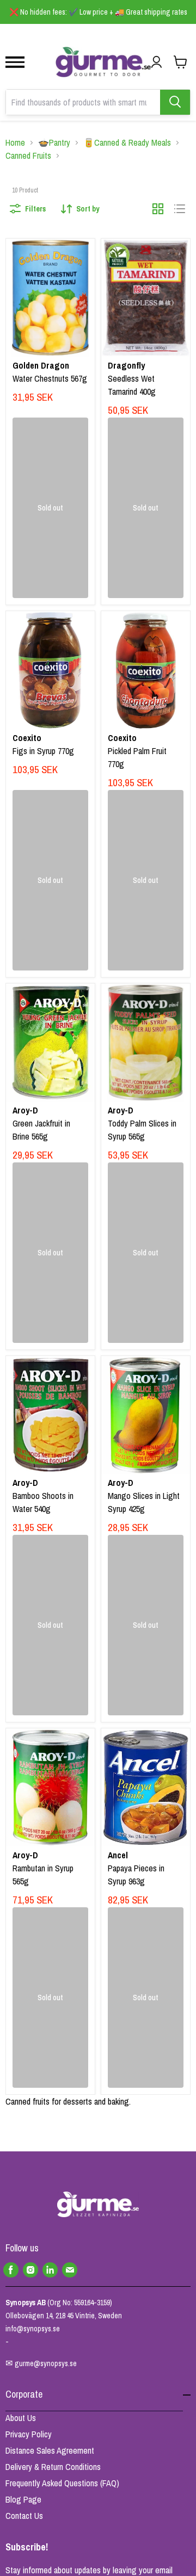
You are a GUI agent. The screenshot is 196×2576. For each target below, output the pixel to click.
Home (15, 142)
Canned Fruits (28, 155)
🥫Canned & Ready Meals (127, 142)
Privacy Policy (29, 2434)
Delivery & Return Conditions (53, 2467)
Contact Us (24, 2516)
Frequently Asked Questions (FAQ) (62, 2483)
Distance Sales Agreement (50, 2450)
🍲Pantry (54, 142)
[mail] (70, 2270)
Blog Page (23, 2499)
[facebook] (11, 2270)
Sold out (50, 508)
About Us (21, 2418)
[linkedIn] (50, 2270)
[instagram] (30, 2270)
